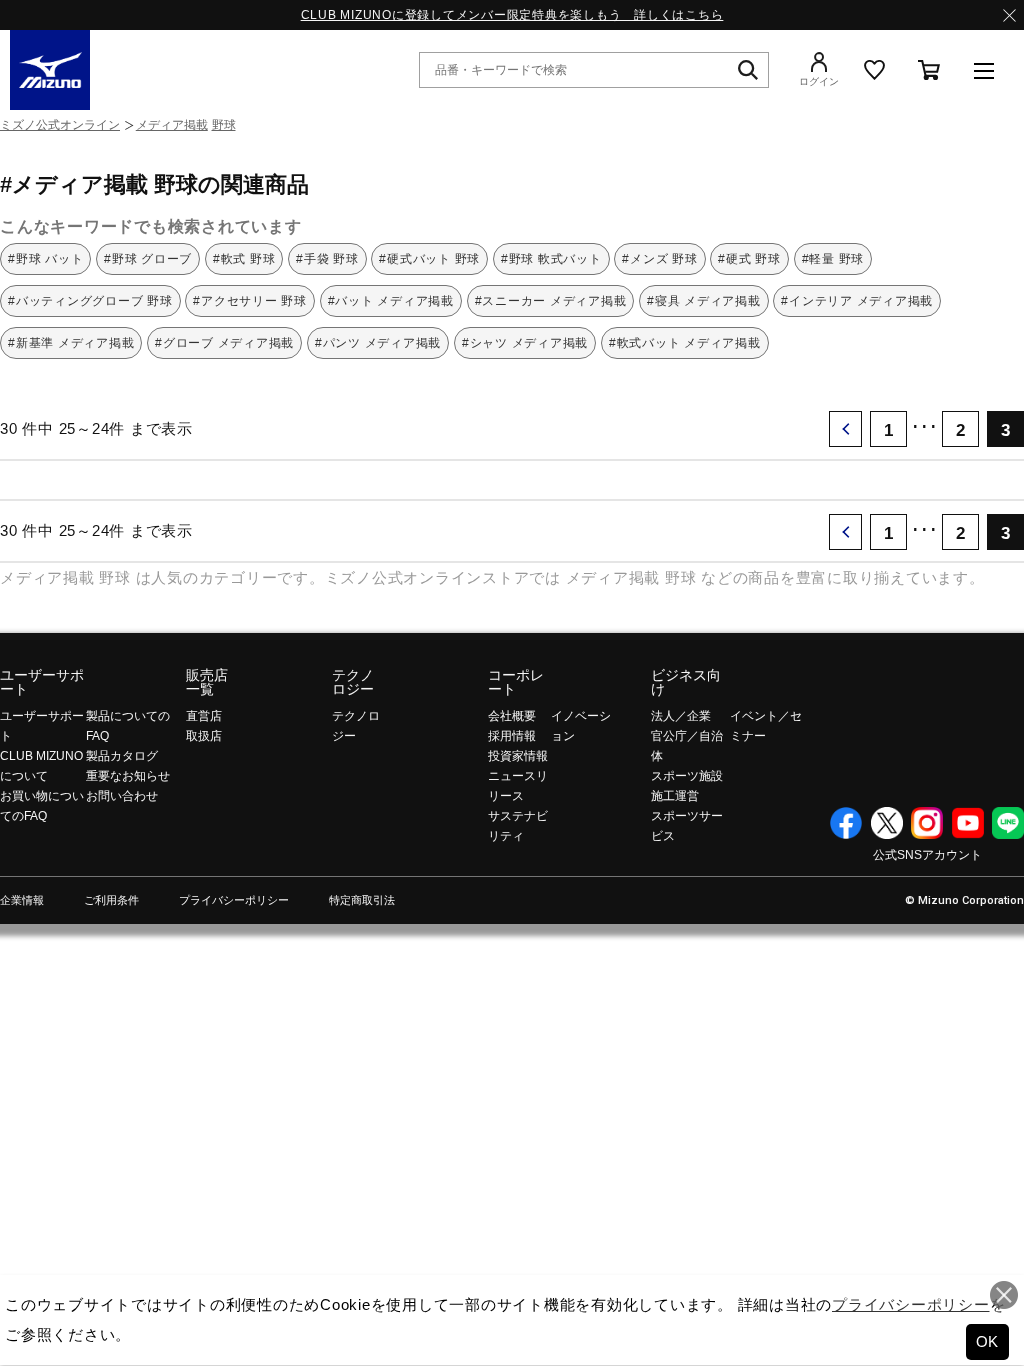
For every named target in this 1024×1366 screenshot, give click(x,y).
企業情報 (22, 900)
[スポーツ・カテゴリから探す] (984, 70)
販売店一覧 (207, 682)
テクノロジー (353, 682)
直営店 (204, 716)
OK (988, 1341)
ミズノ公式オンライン (60, 125)
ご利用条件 (111, 900)
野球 (224, 125)
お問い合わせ (122, 796)
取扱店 (204, 736)
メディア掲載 (172, 125)
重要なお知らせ (128, 776)
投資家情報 (518, 756)
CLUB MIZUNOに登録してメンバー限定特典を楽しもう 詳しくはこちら (512, 15)
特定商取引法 (362, 900)
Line (1008, 823)
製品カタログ (122, 756)
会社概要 (512, 716)
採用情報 (512, 736)
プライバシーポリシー (234, 900)
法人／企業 (681, 716)
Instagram (927, 823)
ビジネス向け (686, 682)
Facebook (846, 823)
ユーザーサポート (42, 682)
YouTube (968, 823)
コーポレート (516, 682)
